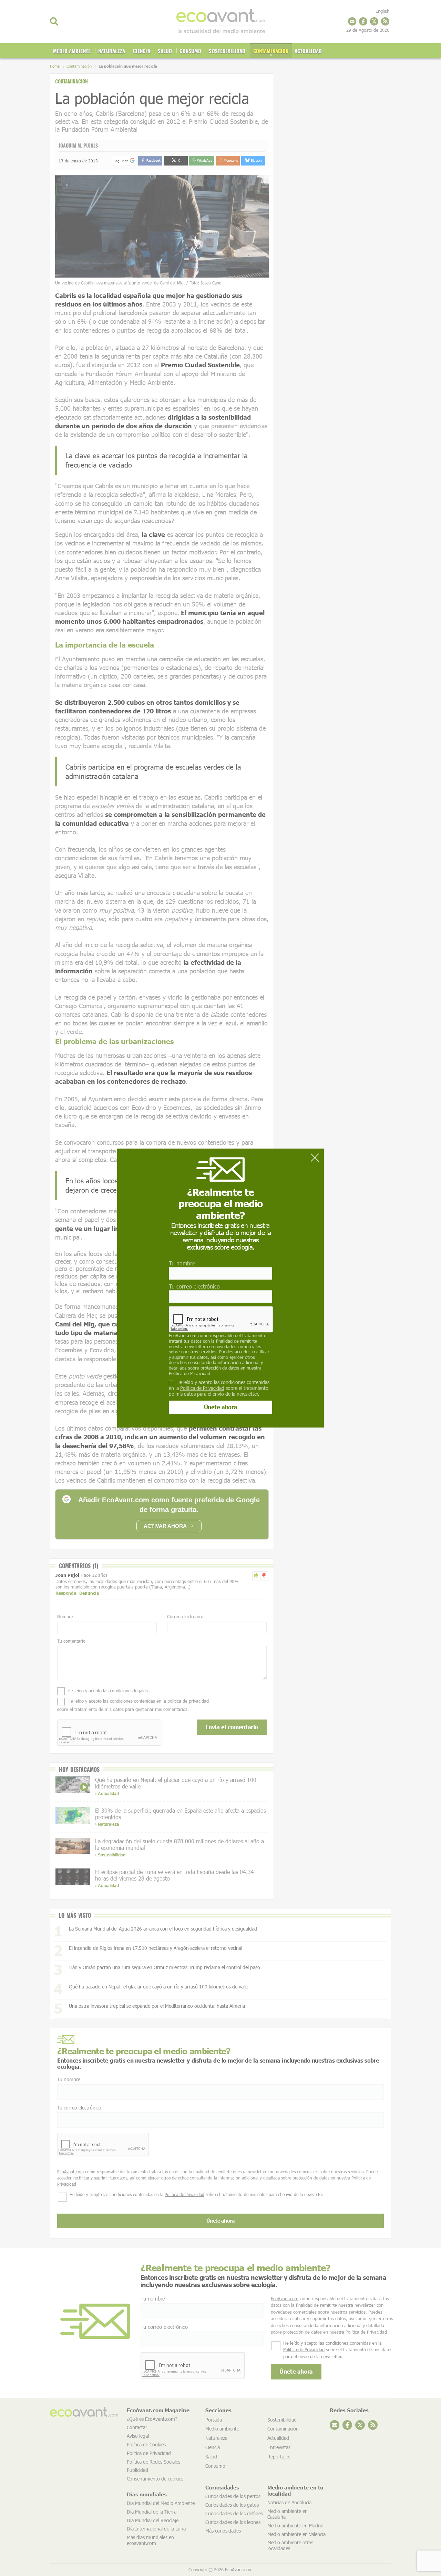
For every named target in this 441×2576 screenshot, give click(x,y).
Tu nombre (182, 1263)
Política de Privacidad (189, 1373)
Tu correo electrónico (194, 1286)
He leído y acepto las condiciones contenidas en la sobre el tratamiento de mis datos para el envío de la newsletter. (219, 1388)
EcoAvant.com (183, 1336)
